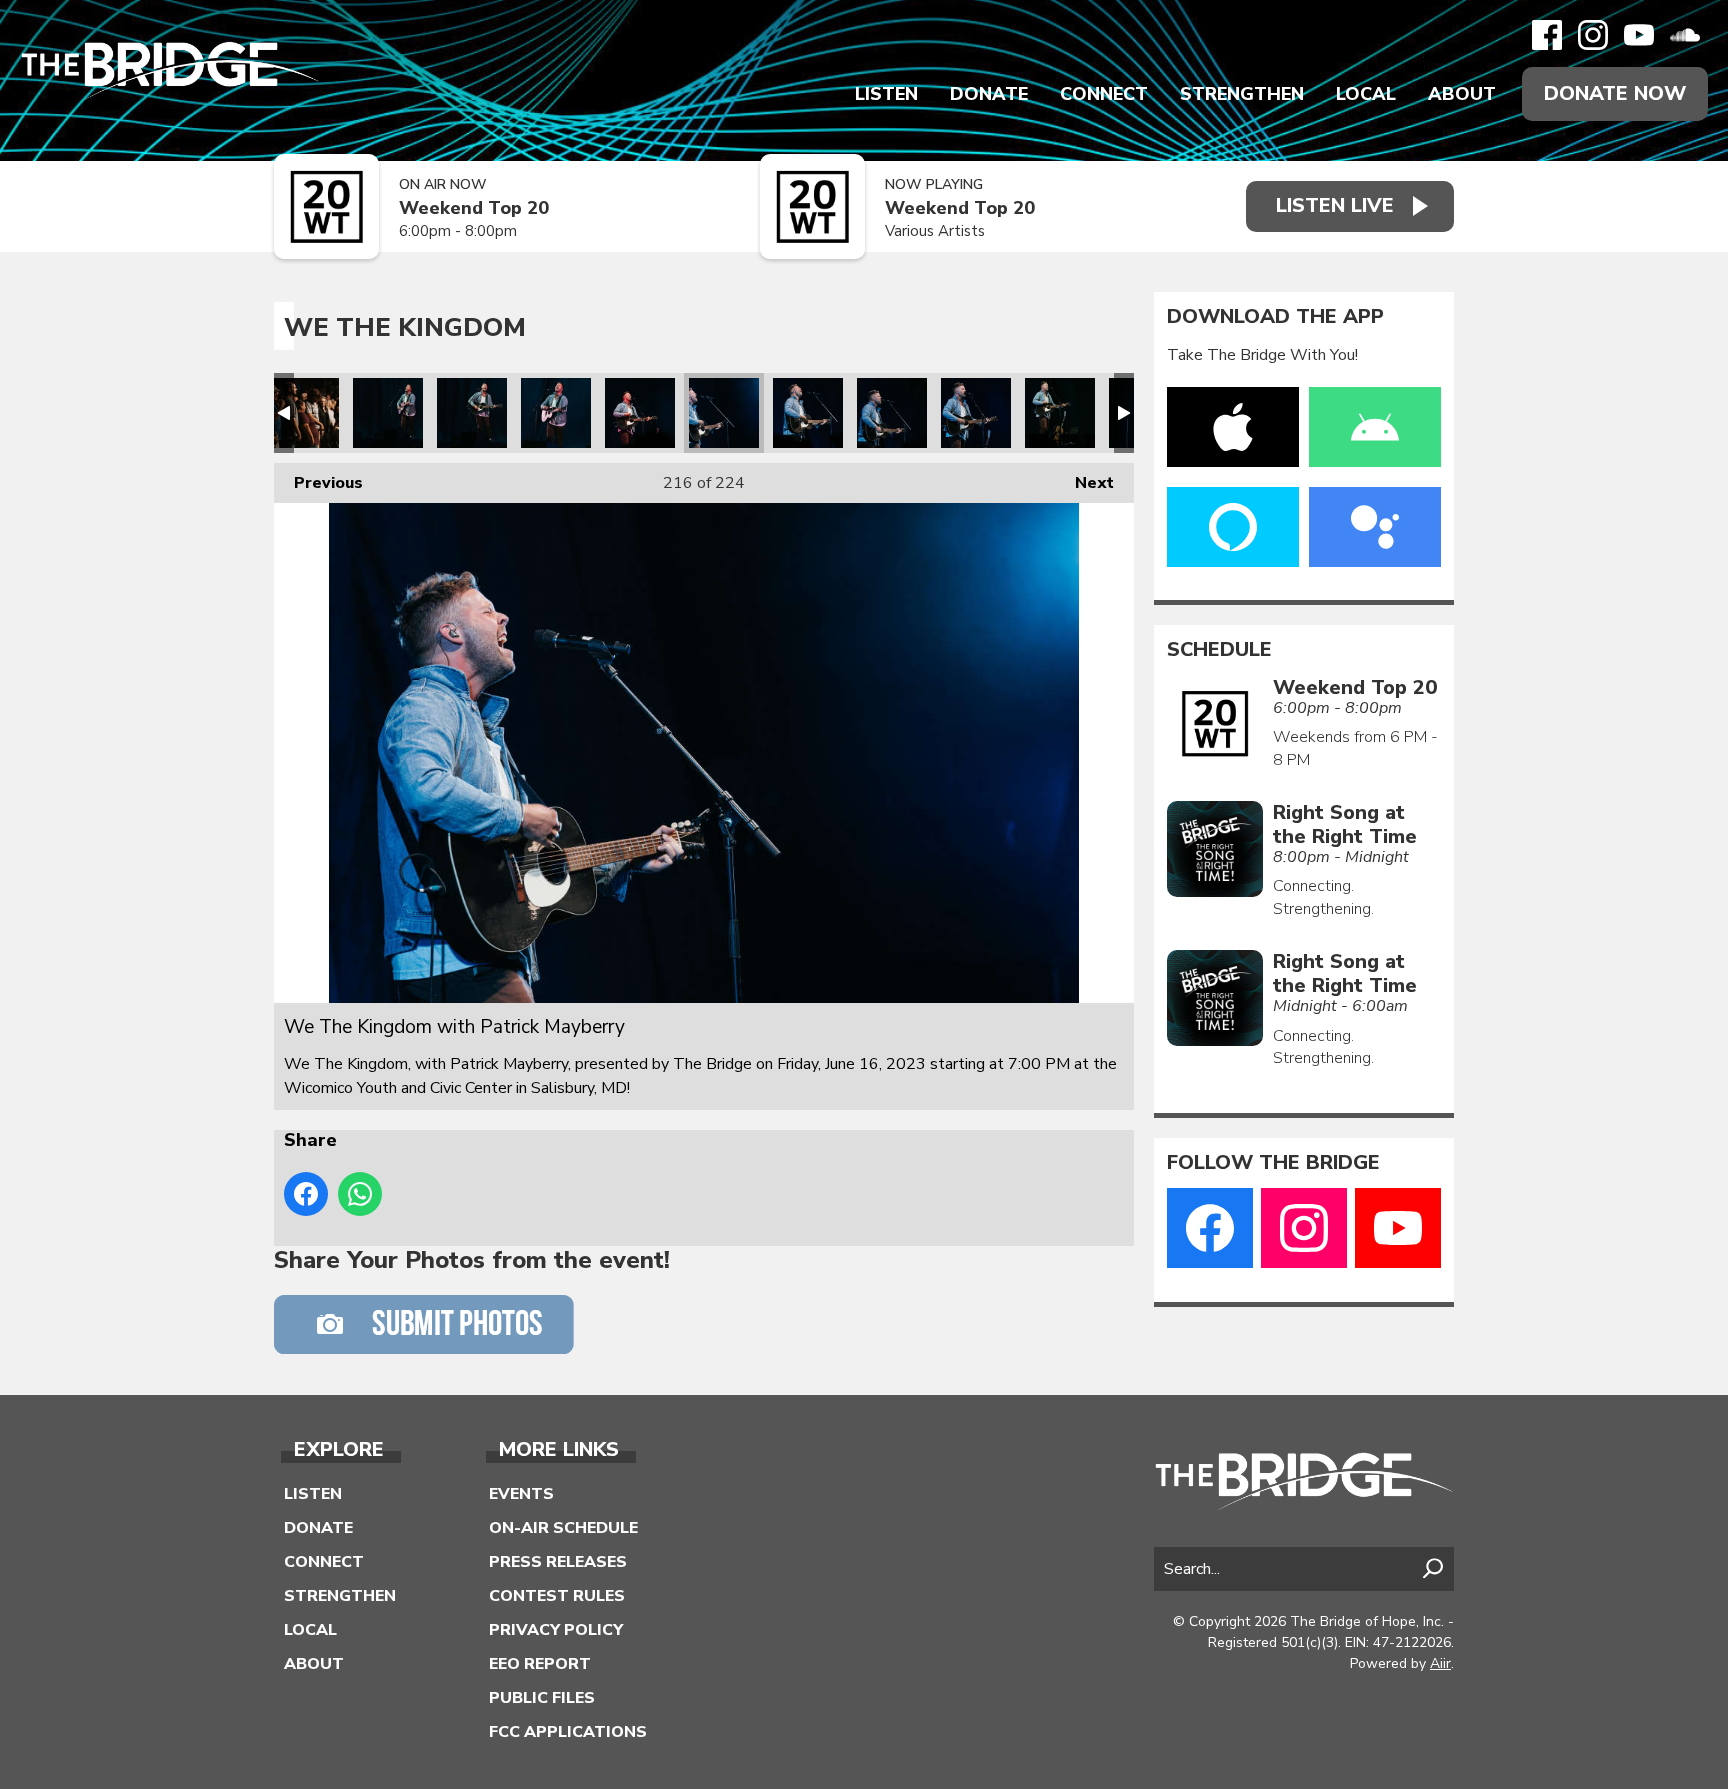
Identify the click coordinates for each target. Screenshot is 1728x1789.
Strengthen (1242, 94)
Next (1084, 483)
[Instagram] (1593, 35)
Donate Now (1615, 93)
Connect (1104, 94)
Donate (989, 94)
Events (521, 1494)
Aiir (1440, 1663)
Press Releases (558, 1562)
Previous (318, 483)
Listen (886, 94)
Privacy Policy (556, 1630)
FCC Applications (568, 1732)
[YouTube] (1639, 35)
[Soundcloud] (1685, 35)
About (1462, 94)
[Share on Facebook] (306, 1194)
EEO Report (540, 1664)
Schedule (1219, 650)
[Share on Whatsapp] (360, 1194)
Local (1366, 94)
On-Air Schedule (563, 1528)
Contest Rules (557, 1596)
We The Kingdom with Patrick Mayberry (304, 413)
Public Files (542, 1698)
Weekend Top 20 (474, 208)
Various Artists (935, 231)
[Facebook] (1547, 35)
